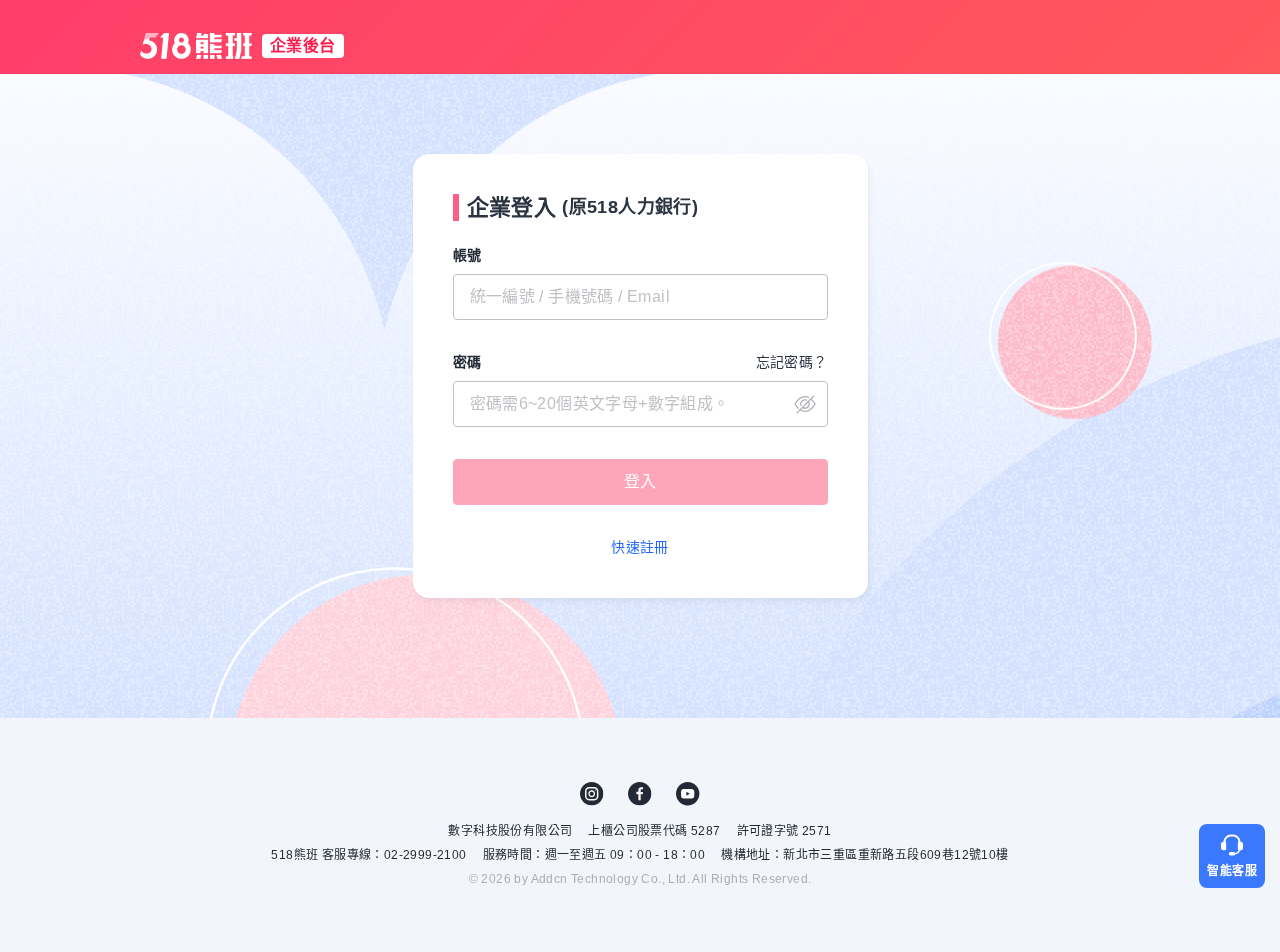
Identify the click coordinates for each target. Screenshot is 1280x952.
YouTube (688, 794)
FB (640, 794)
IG (592, 794)
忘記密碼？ (792, 362)
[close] (640, 404)
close (805, 404)
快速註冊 (640, 547)
